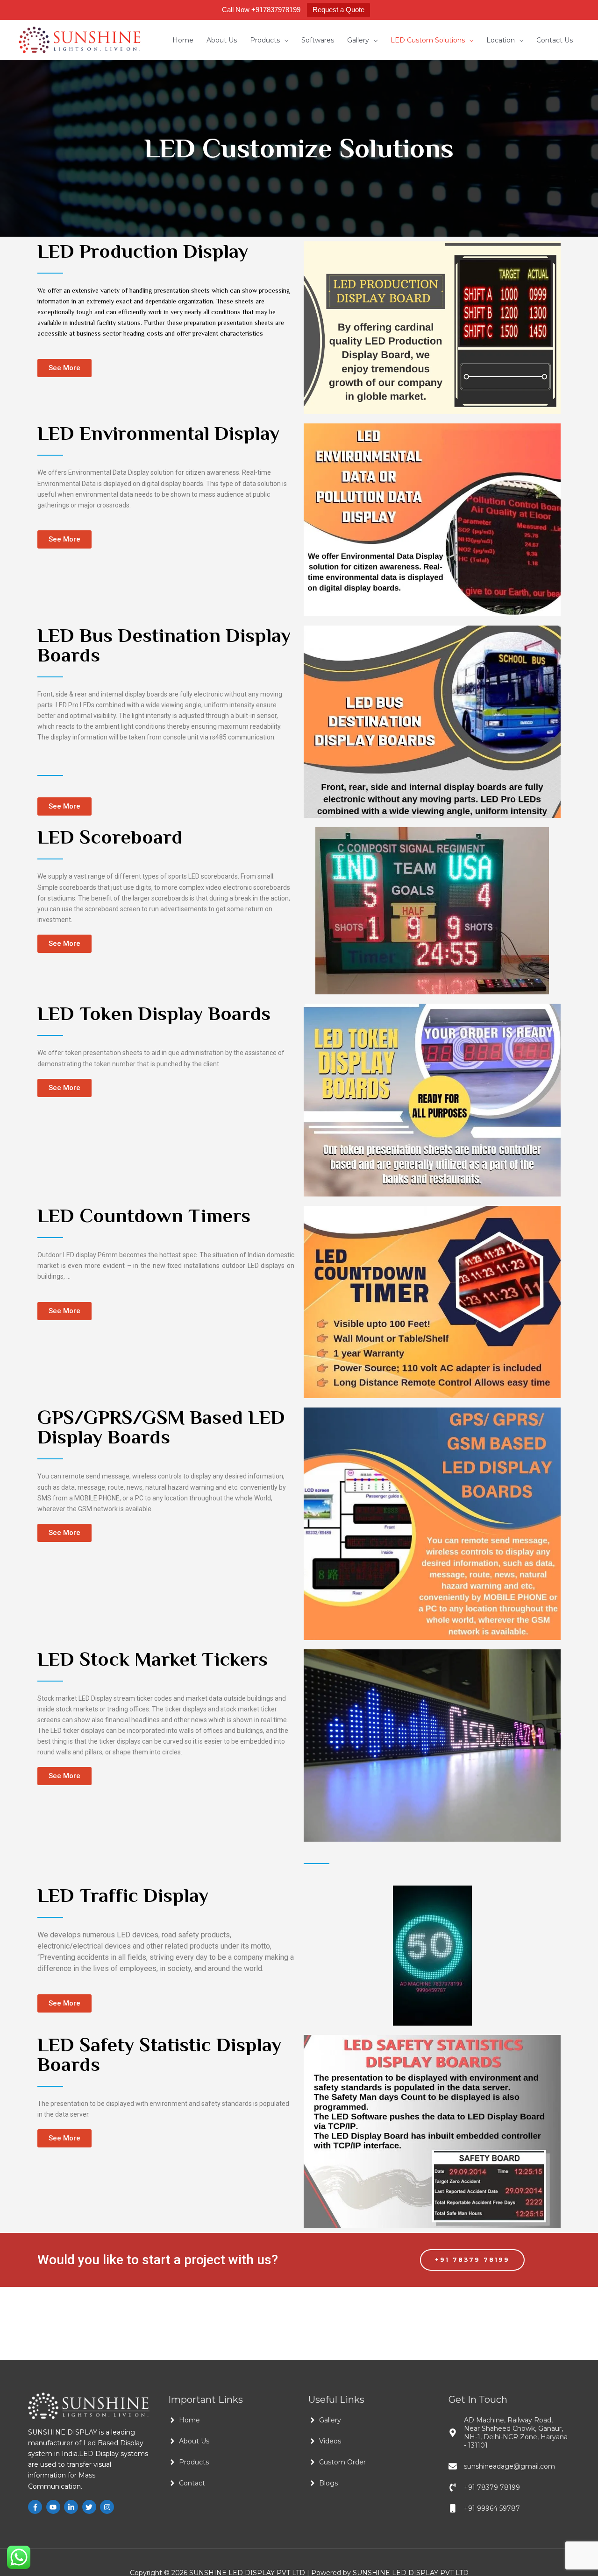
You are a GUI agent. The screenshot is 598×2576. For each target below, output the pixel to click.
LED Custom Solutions (428, 40)
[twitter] (90, 2507)
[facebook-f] (36, 2507)
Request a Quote (338, 10)
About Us (222, 40)
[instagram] (108, 2507)
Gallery (358, 40)
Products (265, 40)
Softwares (318, 40)
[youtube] (54, 2507)
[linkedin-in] (72, 2507)
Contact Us (555, 40)
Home (183, 40)
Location (501, 40)
